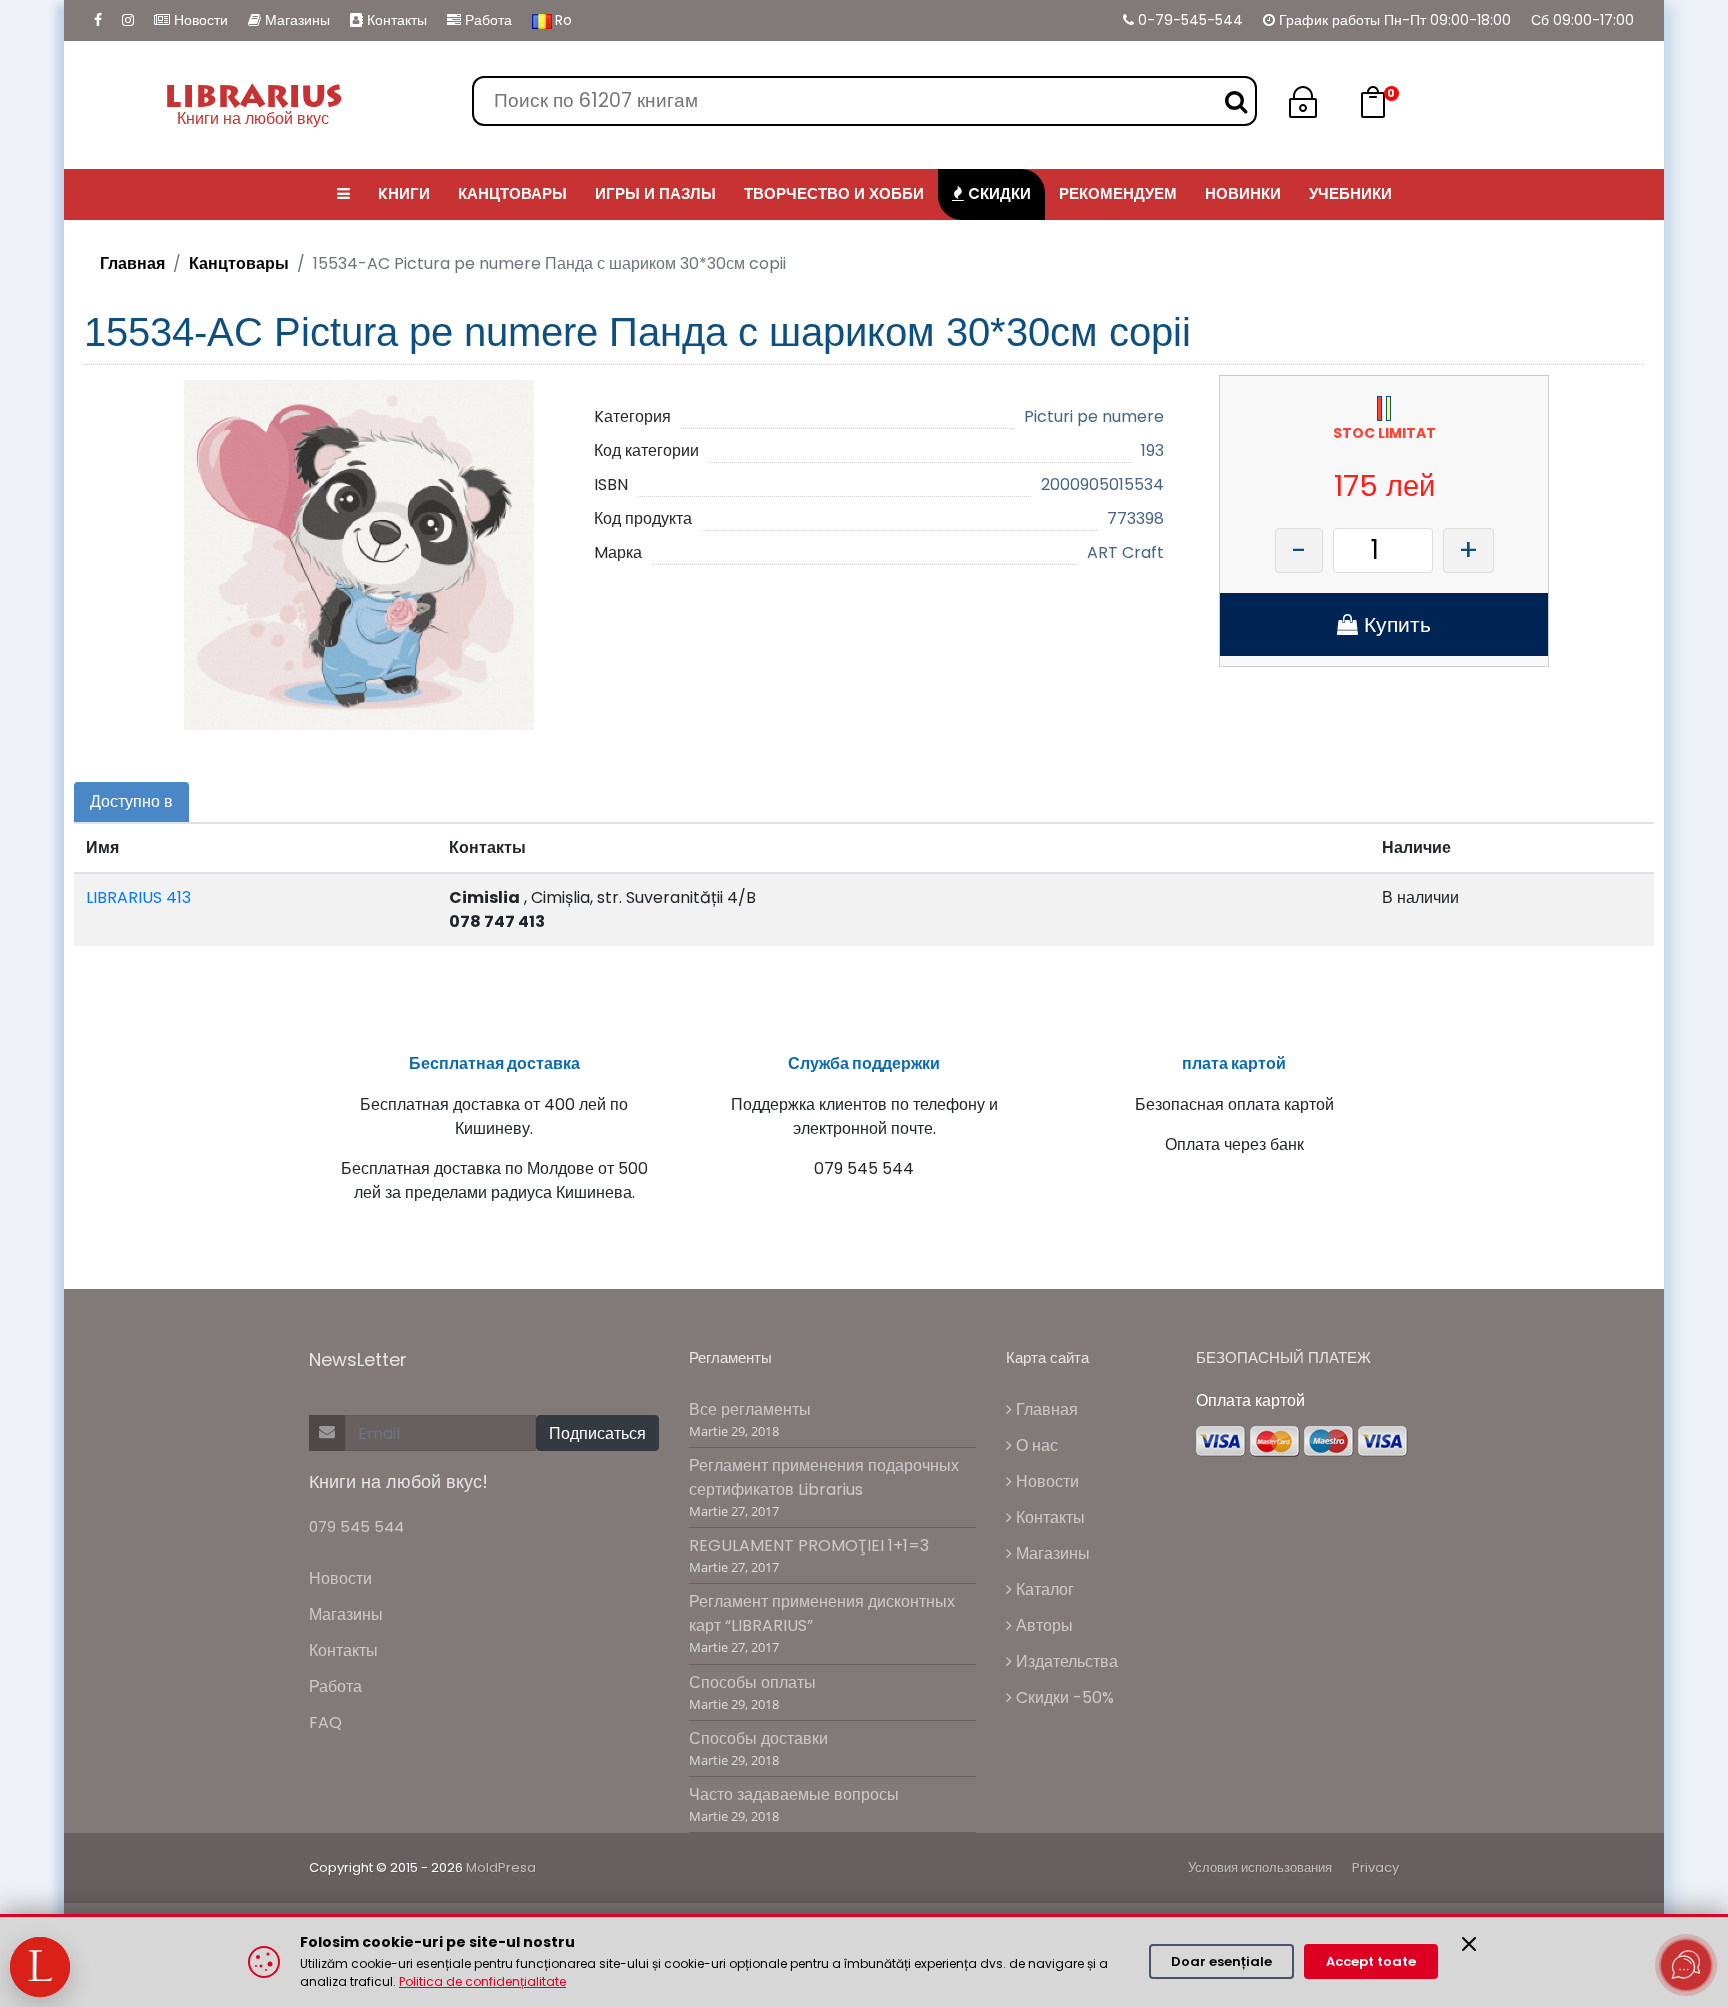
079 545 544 (356, 1526)
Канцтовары (239, 263)
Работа (486, 20)
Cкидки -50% (1063, 1697)
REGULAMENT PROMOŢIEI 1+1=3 (809, 1545)
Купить (1394, 624)
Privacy (1375, 1867)
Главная (132, 263)
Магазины (295, 20)
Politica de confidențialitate (482, 1981)
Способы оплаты (752, 1682)
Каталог (1043, 1589)
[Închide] (1469, 1944)
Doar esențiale (1221, 1961)
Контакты (395, 20)
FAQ (325, 1722)
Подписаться (597, 1433)
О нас (1035, 1445)
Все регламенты (750, 1409)
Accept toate (1371, 1961)
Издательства (1065, 1661)
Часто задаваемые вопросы (794, 1794)
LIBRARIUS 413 (138, 897)
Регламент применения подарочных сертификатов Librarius (824, 1477)
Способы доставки (758, 1738)
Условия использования (1260, 1867)
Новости (199, 20)
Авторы (1042, 1625)
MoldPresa (501, 1867)
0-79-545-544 (1188, 20)
